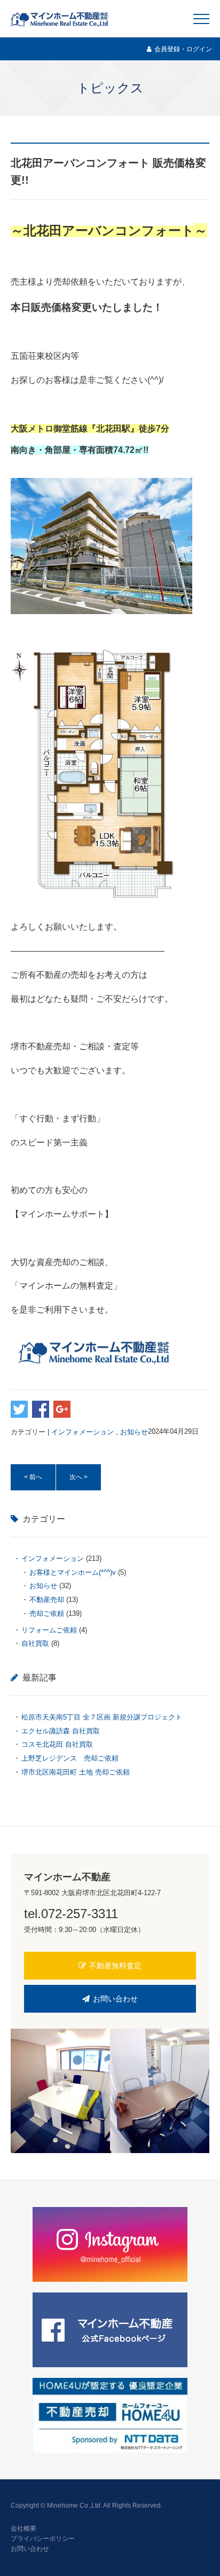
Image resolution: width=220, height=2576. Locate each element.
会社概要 (23, 2528)
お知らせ (134, 1431)
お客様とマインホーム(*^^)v (73, 1572)
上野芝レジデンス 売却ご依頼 (73, 1758)
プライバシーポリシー (43, 2539)
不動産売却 (47, 1600)
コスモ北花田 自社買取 (57, 1744)
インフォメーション (82, 1431)
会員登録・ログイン (183, 49)
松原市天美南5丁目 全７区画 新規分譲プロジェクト (102, 1717)
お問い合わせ (115, 1999)
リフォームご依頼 (49, 1630)
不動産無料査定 (115, 1966)
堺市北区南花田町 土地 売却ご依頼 (76, 1772)
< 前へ (33, 1477)
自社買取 (35, 1643)
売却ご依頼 (47, 1613)
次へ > (78, 1477)
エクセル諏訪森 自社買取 (61, 1731)
